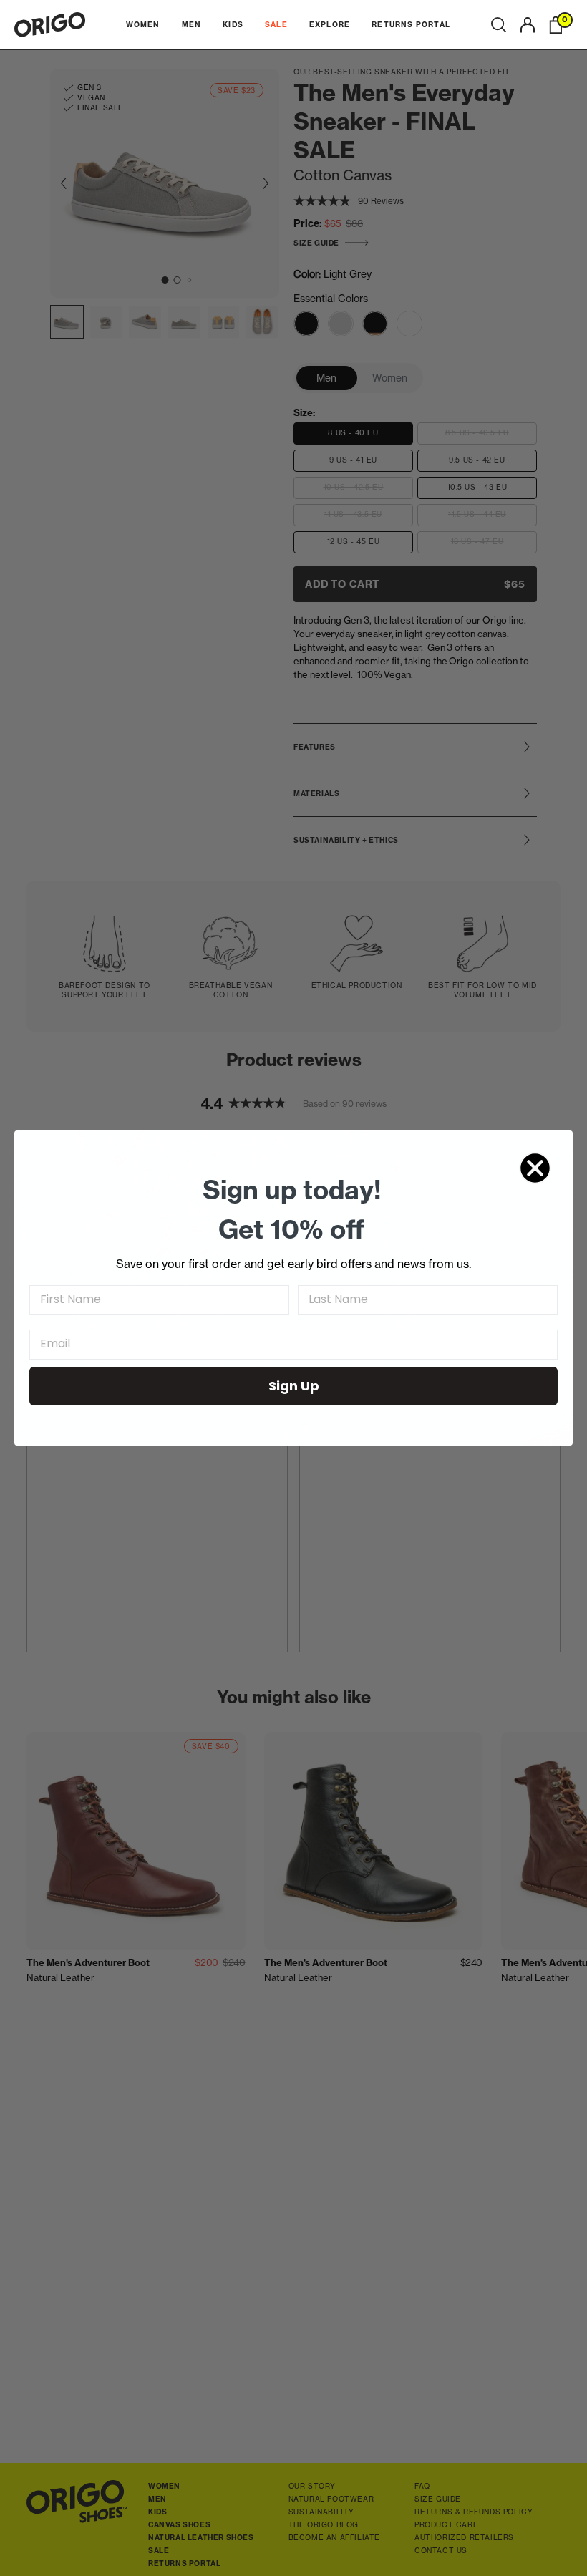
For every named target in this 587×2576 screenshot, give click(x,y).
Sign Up (294, 1386)
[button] (499, 25)
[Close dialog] (535, 1168)
